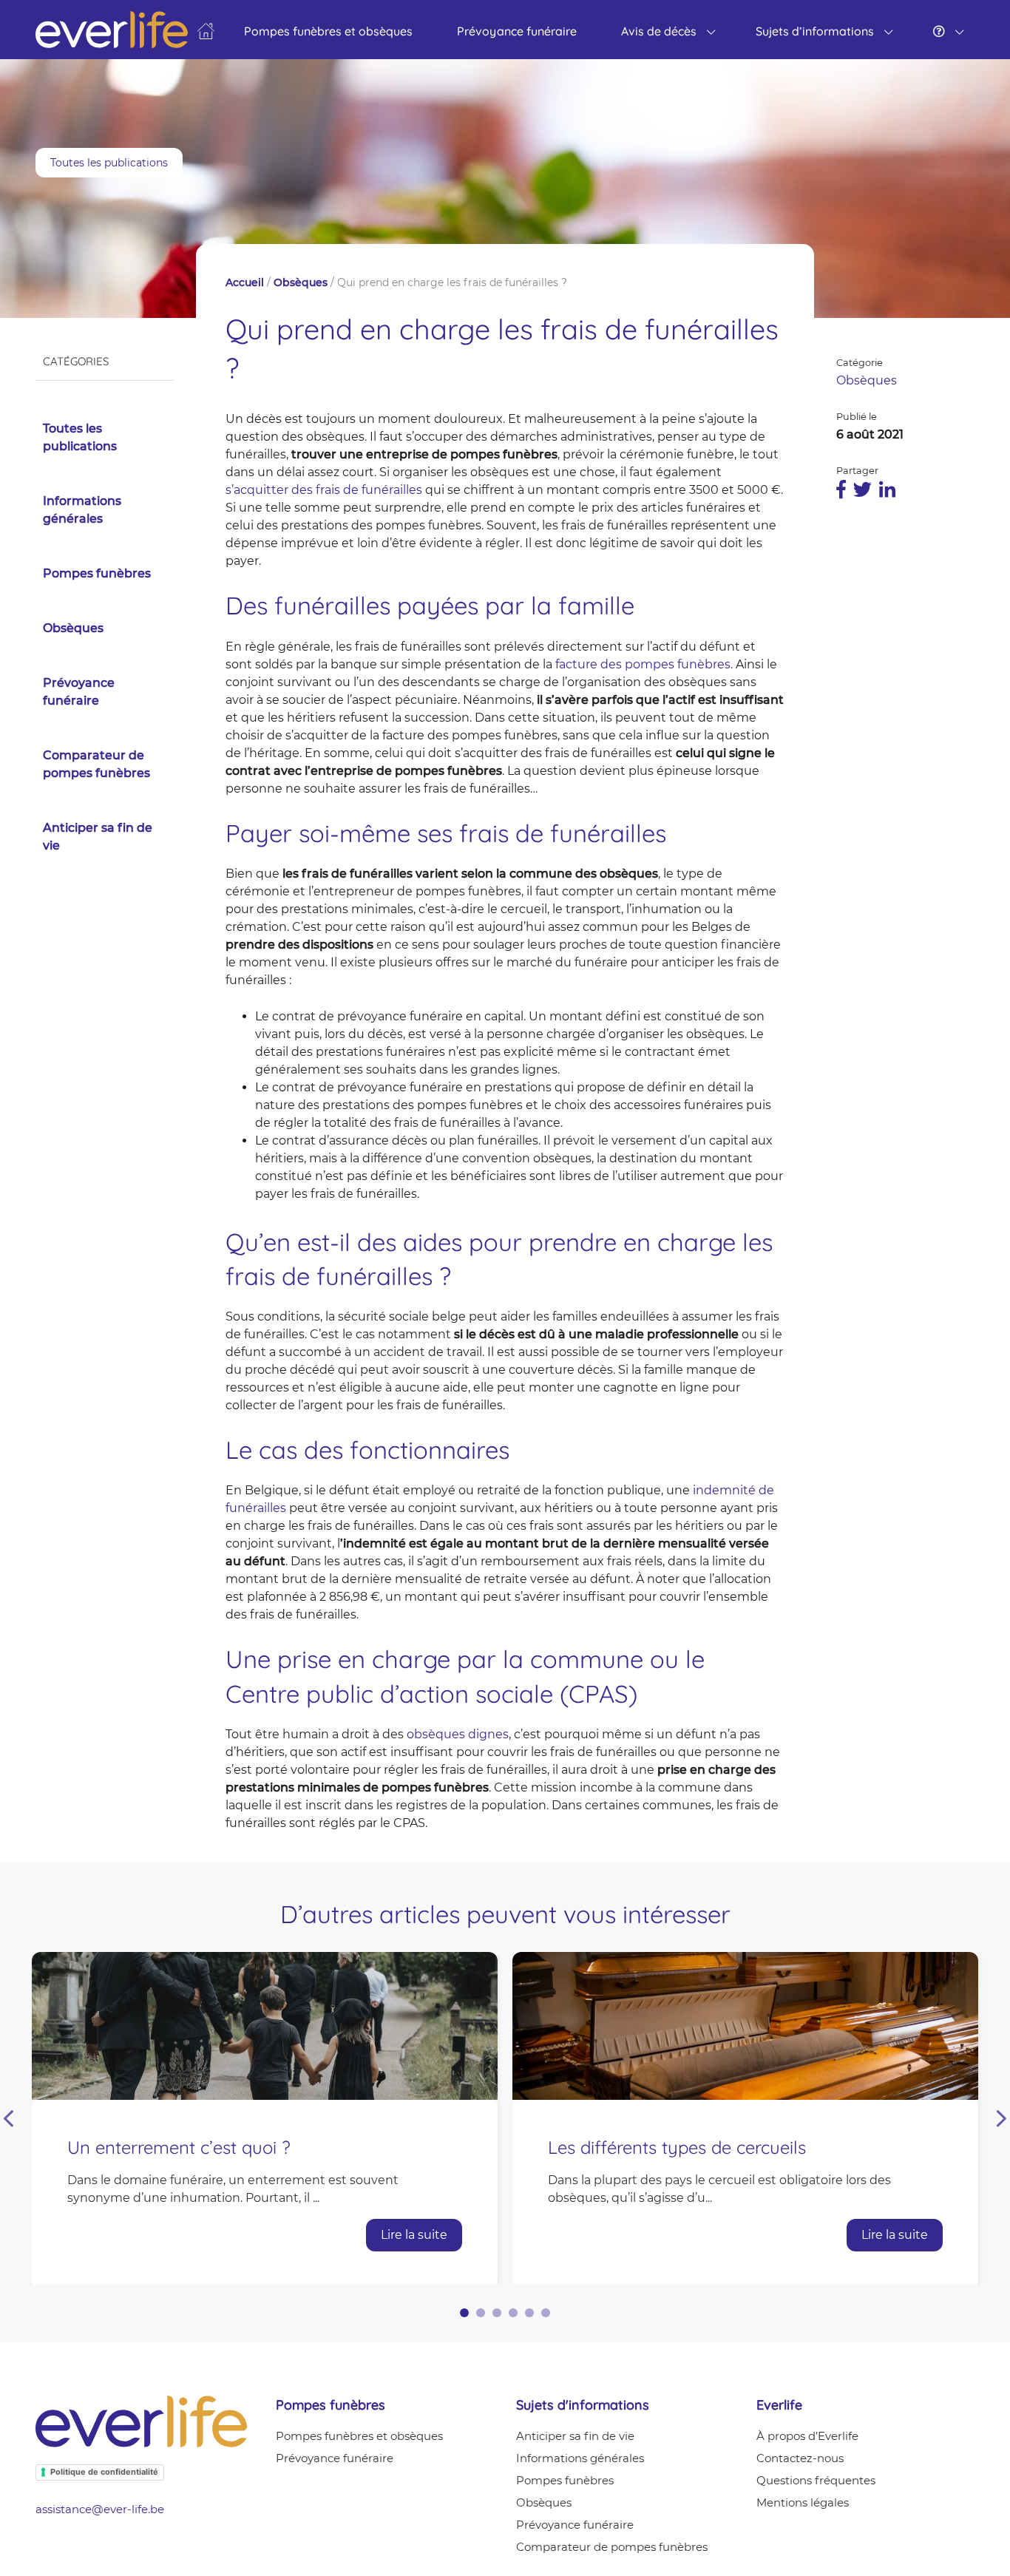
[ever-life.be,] (112, 30)
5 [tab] (529, 2313)
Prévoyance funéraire (517, 31)
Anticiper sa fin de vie (98, 837)
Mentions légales (803, 2502)
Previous (9, 2119)
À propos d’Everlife (807, 2436)
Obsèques (73, 628)
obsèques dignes (458, 1734)
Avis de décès (659, 31)
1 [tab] (464, 2313)
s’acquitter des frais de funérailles (324, 490)
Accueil (245, 282)
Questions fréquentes (816, 2480)
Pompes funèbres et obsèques (328, 31)
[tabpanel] (265, 2118)
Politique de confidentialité (104, 2472)
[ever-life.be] (206, 27)
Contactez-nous (800, 2458)
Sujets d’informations (815, 31)
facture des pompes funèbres (643, 664)
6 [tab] (546, 2313)
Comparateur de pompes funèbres (96, 764)
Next (1001, 2119)
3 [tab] (497, 2313)
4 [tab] (513, 2313)
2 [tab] (481, 2313)
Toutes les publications (109, 163)
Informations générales (82, 510)
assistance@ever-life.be (100, 2509)
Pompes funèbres (97, 573)
